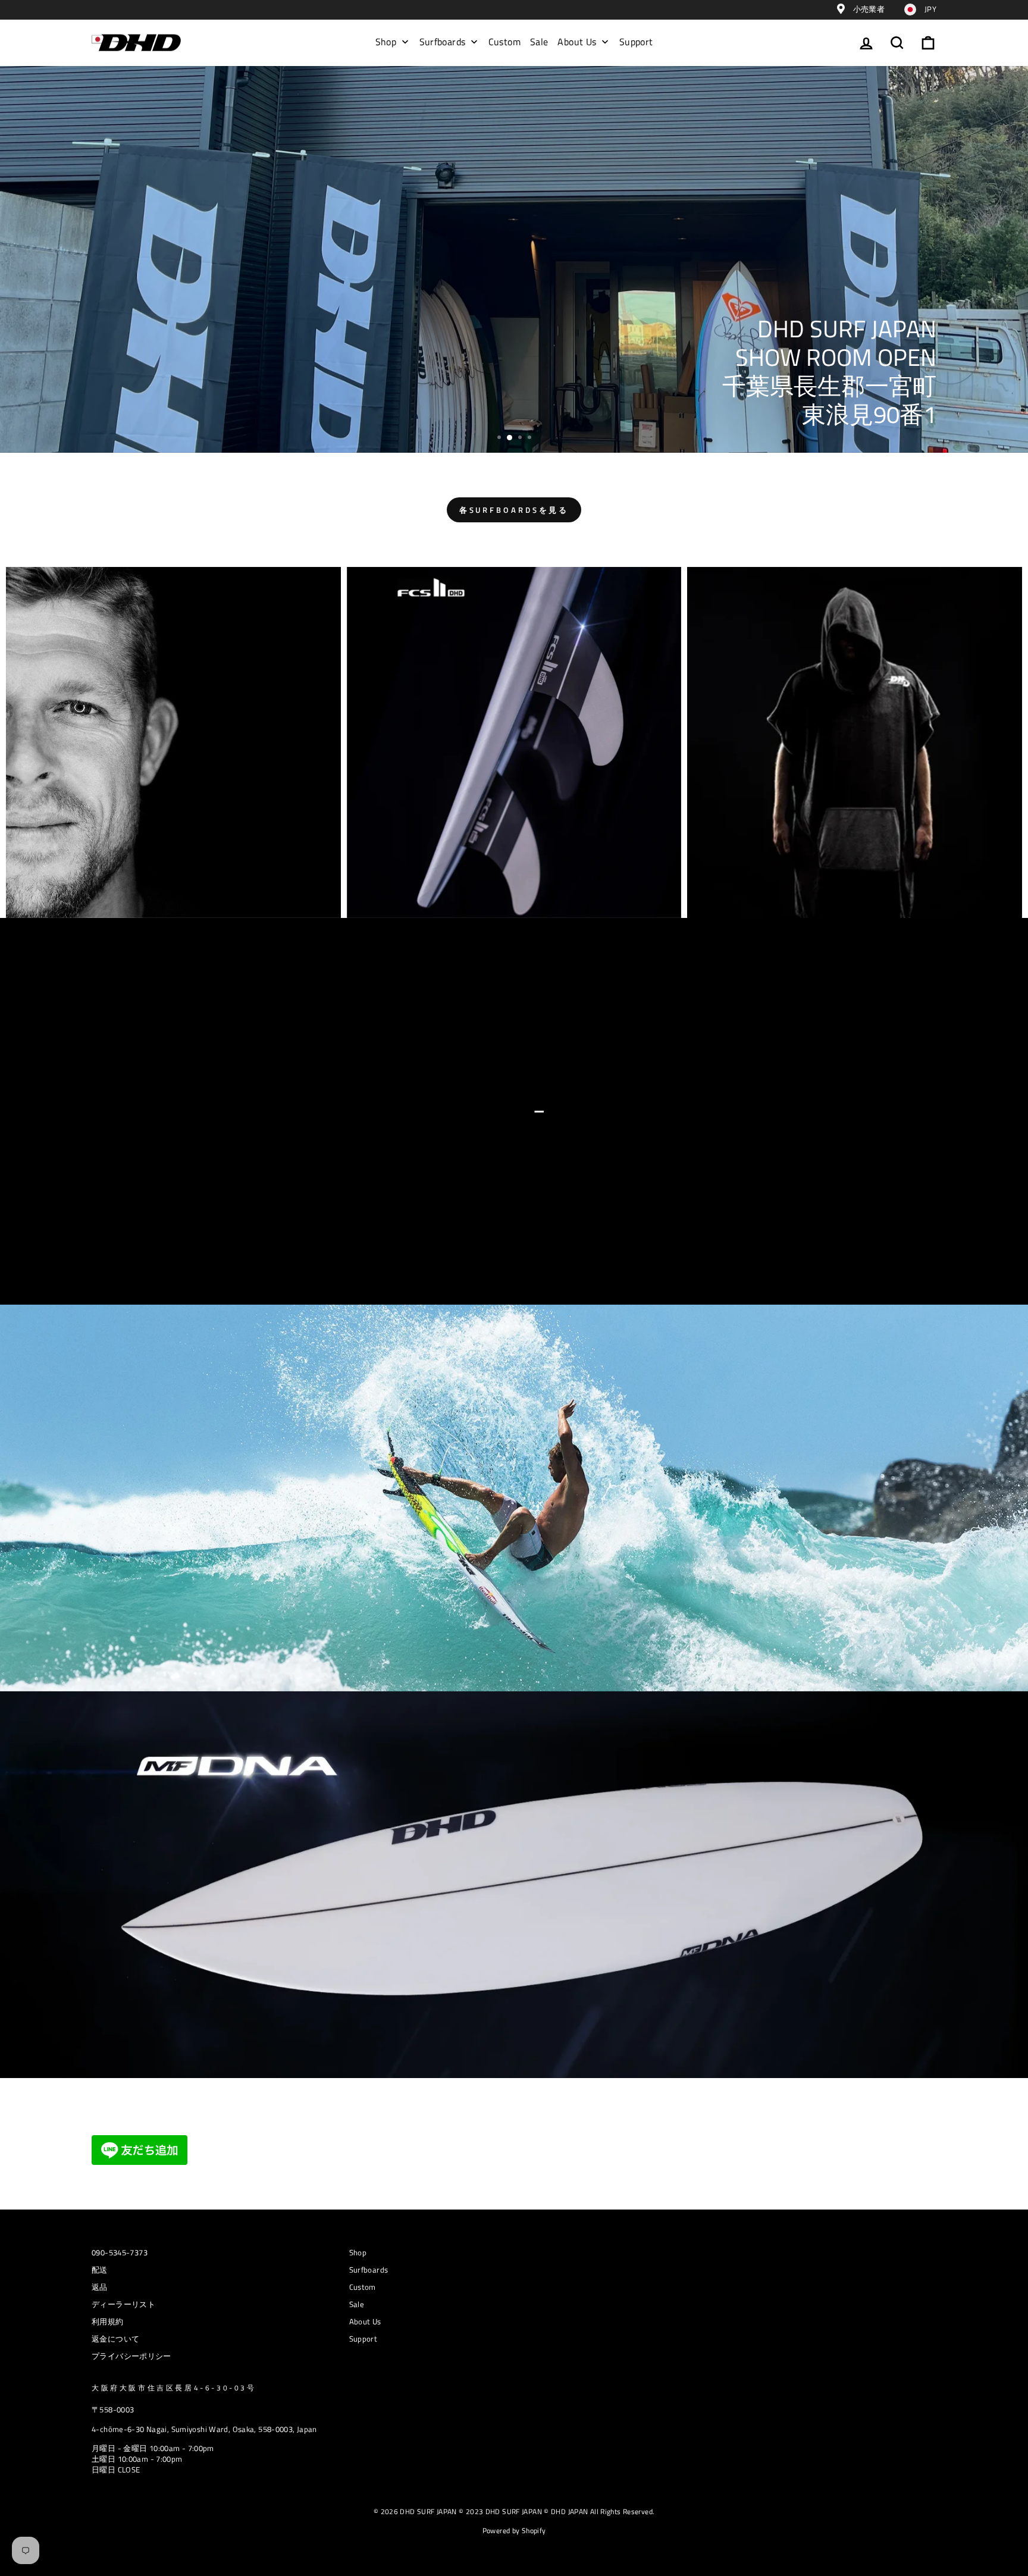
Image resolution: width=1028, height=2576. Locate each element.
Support (363, 2339)
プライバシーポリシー (131, 2356)
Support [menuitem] (636, 42)
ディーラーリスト (123, 2304)
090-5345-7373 (120, 2253)
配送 (100, 2270)
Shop (358, 2253)
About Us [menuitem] (577, 42)
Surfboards (369, 2270)
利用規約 (108, 2322)
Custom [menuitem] (504, 42)
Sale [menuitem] (539, 42)
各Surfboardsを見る (514, 510)
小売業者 (868, 9)
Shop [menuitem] (386, 42)
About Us (365, 2322)
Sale (357, 2304)
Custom (363, 2287)
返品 (100, 2287)
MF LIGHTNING (513, 415)
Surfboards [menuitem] (443, 42)
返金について (115, 2339)
